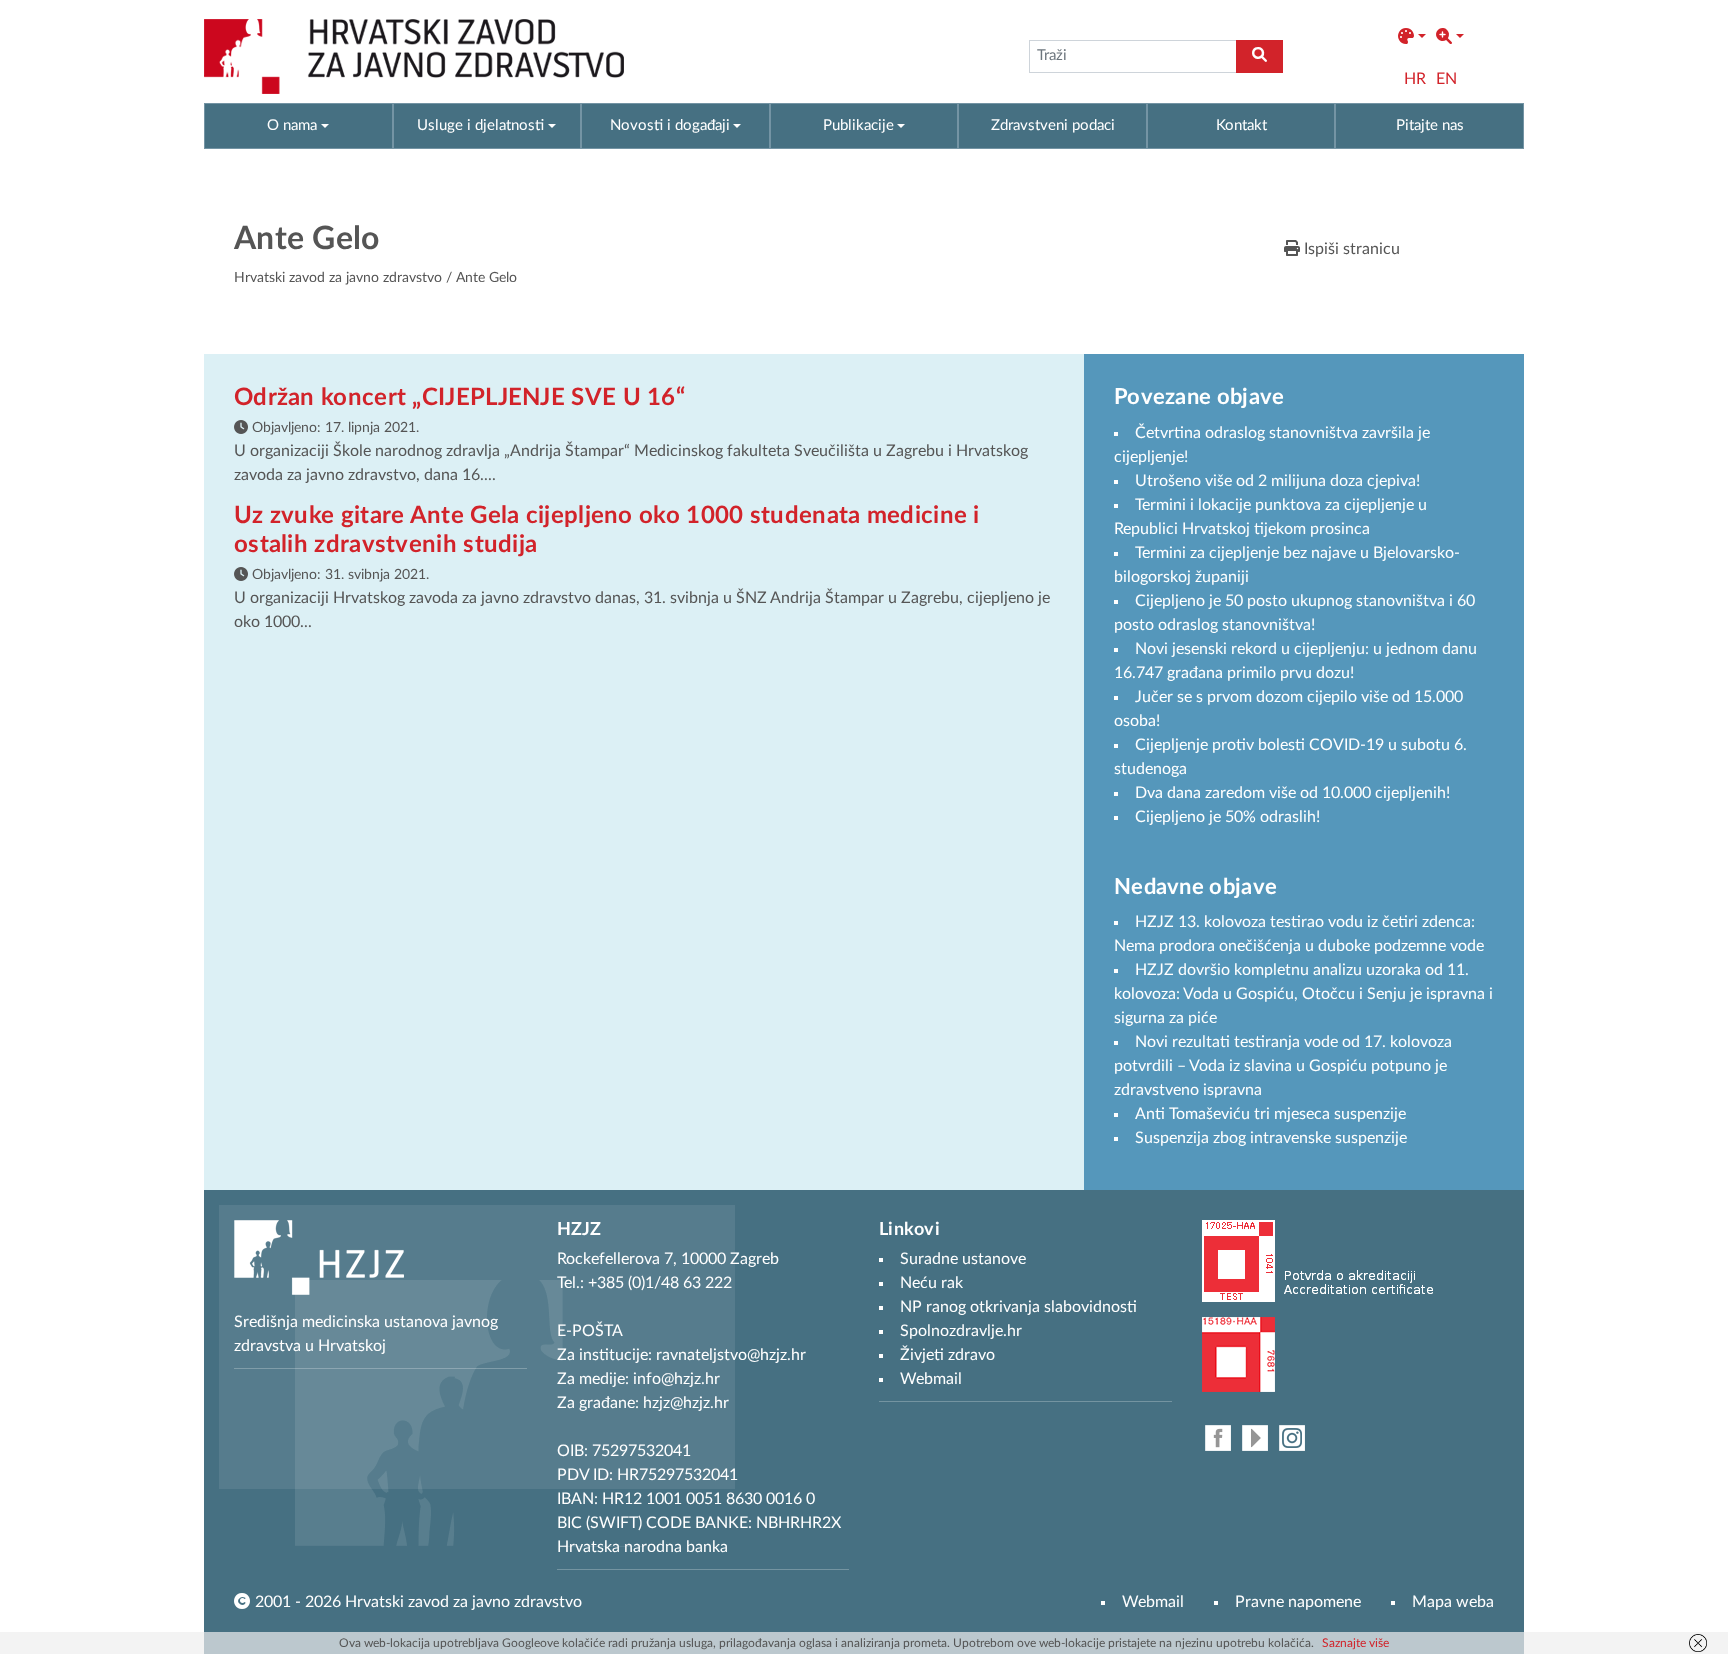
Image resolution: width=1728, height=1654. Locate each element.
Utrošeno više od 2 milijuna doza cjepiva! (1277, 481)
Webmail (1153, 1602)
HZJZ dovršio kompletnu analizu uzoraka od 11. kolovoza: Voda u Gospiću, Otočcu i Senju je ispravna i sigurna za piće (1303, 994)
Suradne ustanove (963, 1259)
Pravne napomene (1298, 1602)
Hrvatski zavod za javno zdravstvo (338, 278)
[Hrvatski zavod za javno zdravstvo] (414, 56)
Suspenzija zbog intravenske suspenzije (1271, 1138)
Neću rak (931, 1283)
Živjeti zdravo (947, 1355)
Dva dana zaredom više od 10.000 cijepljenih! (1292, 793)
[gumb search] (1259, 56)
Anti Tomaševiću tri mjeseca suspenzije (1270, 1114)
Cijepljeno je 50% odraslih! (1227, 817)
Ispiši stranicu (1350, 249)
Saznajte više (1355, 1643)
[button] (1412, 37)
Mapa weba (1453, 1602)
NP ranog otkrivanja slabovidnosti (1018, 1307)
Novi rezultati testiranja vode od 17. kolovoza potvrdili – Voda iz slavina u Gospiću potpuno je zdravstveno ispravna (1283, 1066)
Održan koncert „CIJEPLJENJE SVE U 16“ (459, 398)
